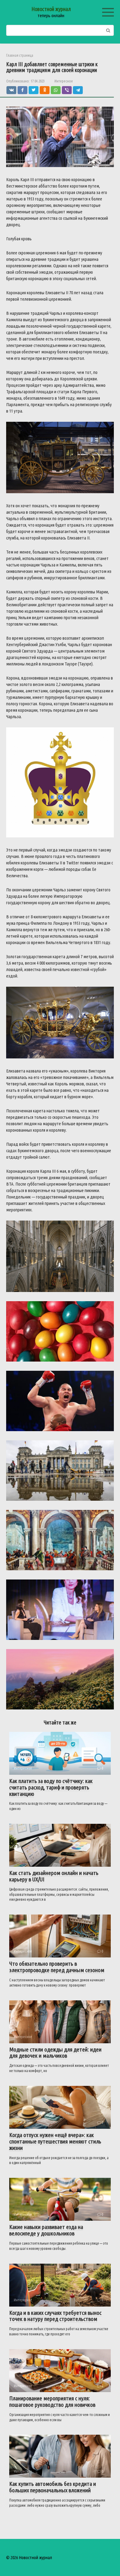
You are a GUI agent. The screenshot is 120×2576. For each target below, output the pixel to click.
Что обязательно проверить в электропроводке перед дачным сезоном (57, 1967)
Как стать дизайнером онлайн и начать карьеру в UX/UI (54, 1876)
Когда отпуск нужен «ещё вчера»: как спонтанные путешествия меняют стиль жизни (55, 2141)
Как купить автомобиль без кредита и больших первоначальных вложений (53, 2487)
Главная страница (20, 55)
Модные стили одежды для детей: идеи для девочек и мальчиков (55, 2053)
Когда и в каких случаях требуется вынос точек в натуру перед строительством (55, 2316)
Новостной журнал (51, 9)
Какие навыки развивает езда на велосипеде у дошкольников (46, 2230)
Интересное (64, 81)
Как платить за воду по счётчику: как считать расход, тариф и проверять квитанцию (51, 1787)
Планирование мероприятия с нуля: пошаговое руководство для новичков (52, 2401)
